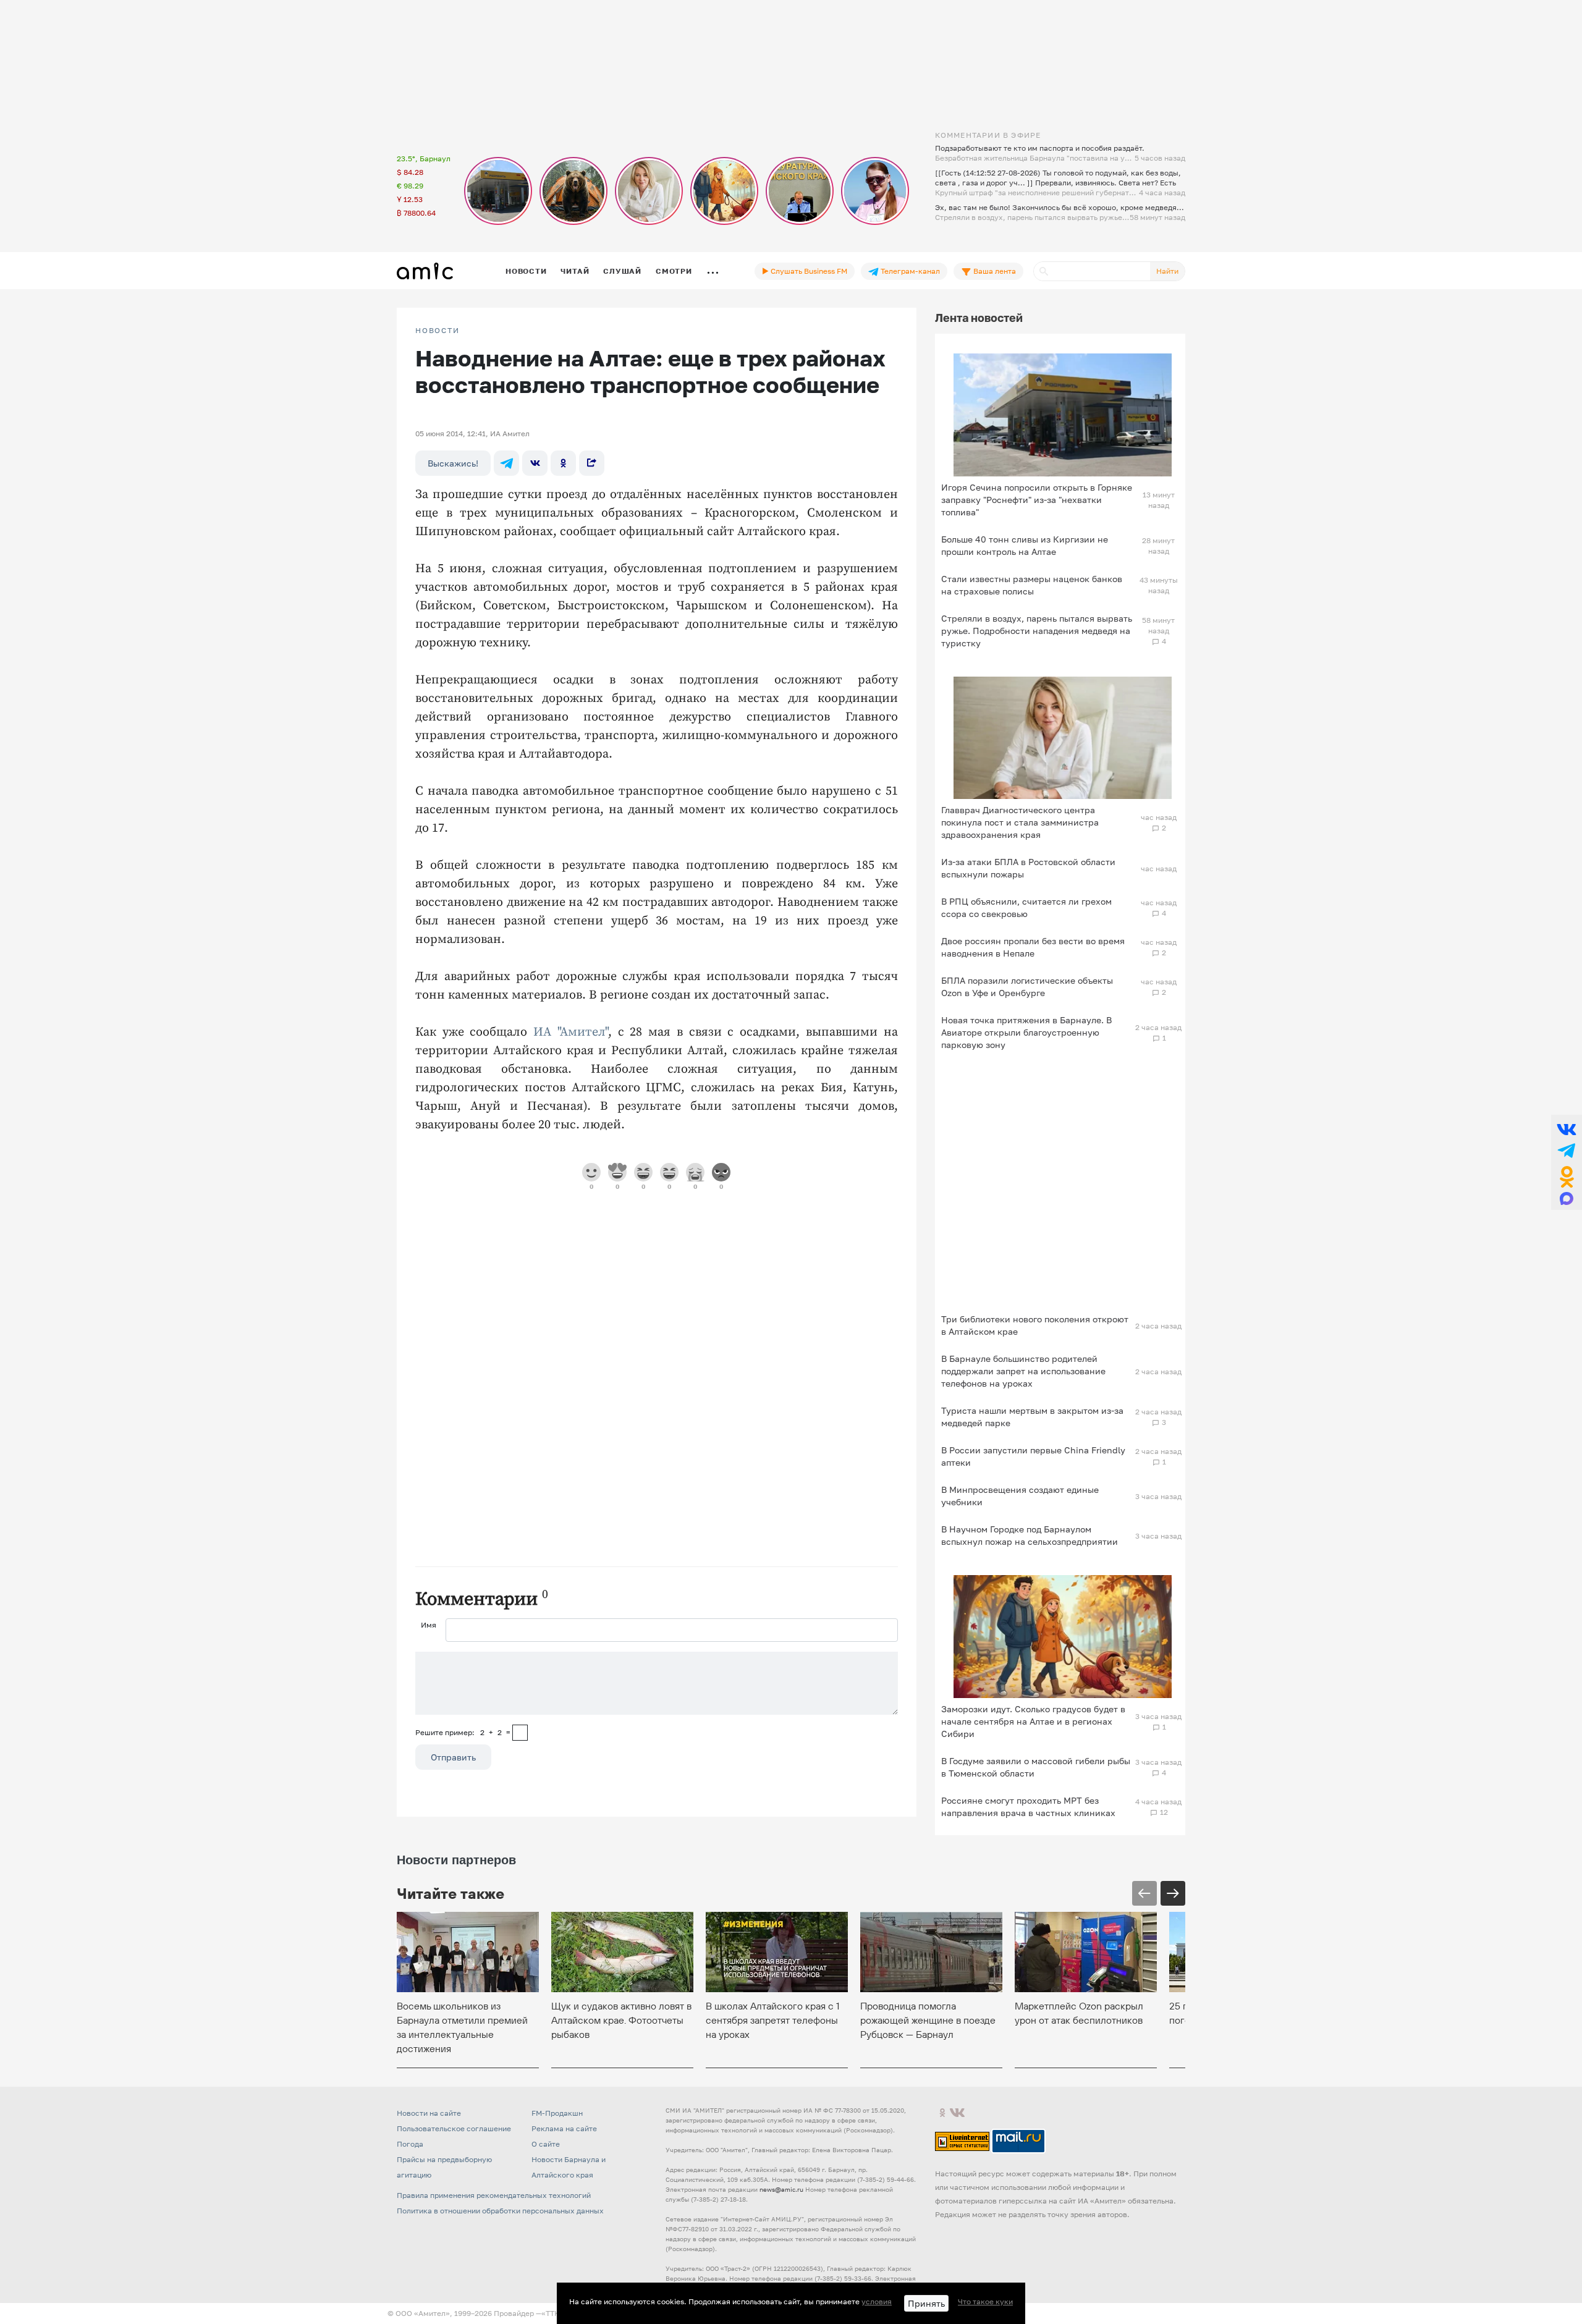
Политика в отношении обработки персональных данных (500, 2211)
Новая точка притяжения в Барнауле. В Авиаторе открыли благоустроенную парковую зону (1026, 1032)
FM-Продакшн (557, 2113)
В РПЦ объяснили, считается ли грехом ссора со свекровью (1026, 907)
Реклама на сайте (564, 2128)
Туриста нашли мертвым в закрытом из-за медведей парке (1032, 1417)
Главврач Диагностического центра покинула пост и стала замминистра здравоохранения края (1020, 822)
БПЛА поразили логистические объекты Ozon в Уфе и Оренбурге (1027, 987)
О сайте (546, 2144)
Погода (410, 2144)
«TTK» (552, 2313)
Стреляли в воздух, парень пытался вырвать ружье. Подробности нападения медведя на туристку (1037, 631)
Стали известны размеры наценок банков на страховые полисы (1032, 585)
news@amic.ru (781, 2189)
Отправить (453, 1757)
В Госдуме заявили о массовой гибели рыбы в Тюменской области (1036, 1767)
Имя (429, 1625)
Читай (575, 271)
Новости (526, 271)
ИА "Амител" (571, 1032)
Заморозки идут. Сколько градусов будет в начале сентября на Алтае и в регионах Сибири (1033, 1721)
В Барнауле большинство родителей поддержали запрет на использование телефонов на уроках (1023, 1371)
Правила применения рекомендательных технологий (494, 2195)
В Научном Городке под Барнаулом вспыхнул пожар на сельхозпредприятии (1030, 1535)
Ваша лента (994, 271)
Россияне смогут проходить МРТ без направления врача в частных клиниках (1028, 1806)
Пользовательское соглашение (454, 2128)
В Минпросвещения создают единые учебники (1020, 1496)
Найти (1167, 271)
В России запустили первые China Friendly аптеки (1033, 1456)
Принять (926, 2303)
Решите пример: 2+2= (463, 1732)
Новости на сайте (429, 2113)
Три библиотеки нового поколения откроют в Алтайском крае (1035, 1325)
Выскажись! (453, 463)
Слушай (622, 271)
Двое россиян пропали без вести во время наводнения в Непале (1033, 947)
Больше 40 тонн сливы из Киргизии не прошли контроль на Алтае (1025, 545)
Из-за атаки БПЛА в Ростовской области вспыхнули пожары (1028, 868)
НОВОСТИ (438, 331)
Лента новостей (979, 318)
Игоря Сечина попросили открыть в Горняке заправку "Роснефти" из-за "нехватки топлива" (1037, 500)
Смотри (674, 271)
